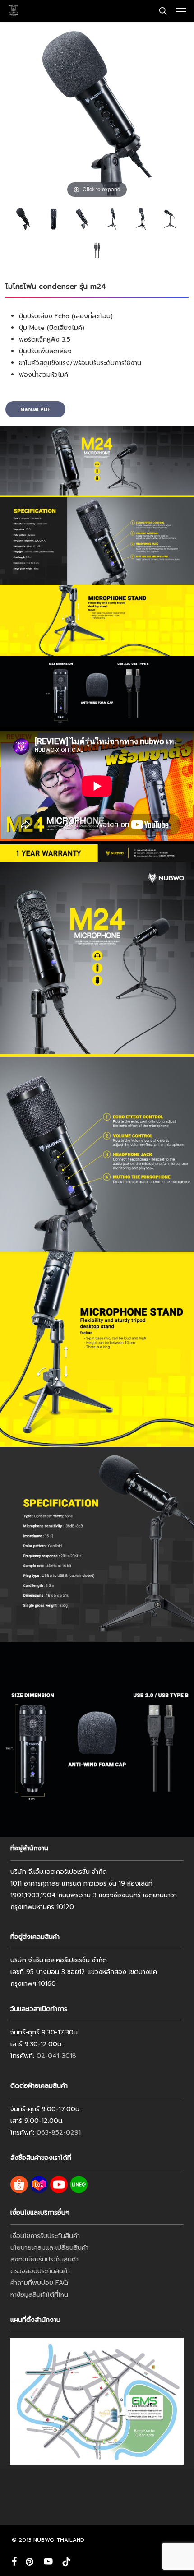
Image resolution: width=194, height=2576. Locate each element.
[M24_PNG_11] (23, 219)
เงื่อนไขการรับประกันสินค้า (45, 2236)
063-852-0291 (59, 2133)
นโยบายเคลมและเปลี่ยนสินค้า (49, 2248)
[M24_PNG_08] (170, 219)
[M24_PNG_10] (82, 219)
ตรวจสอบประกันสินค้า (40, 2271)
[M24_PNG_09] (97, 250)
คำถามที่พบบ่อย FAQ (39, 2283)
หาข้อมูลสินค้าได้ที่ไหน (39, 2295)
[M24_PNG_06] (141, 219)
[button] (181, 11)
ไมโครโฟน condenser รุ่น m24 (56, 287)
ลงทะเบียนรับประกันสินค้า (44, 2259)
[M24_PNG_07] (111, 219)
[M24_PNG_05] (53, 219)
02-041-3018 (56, 2056)
